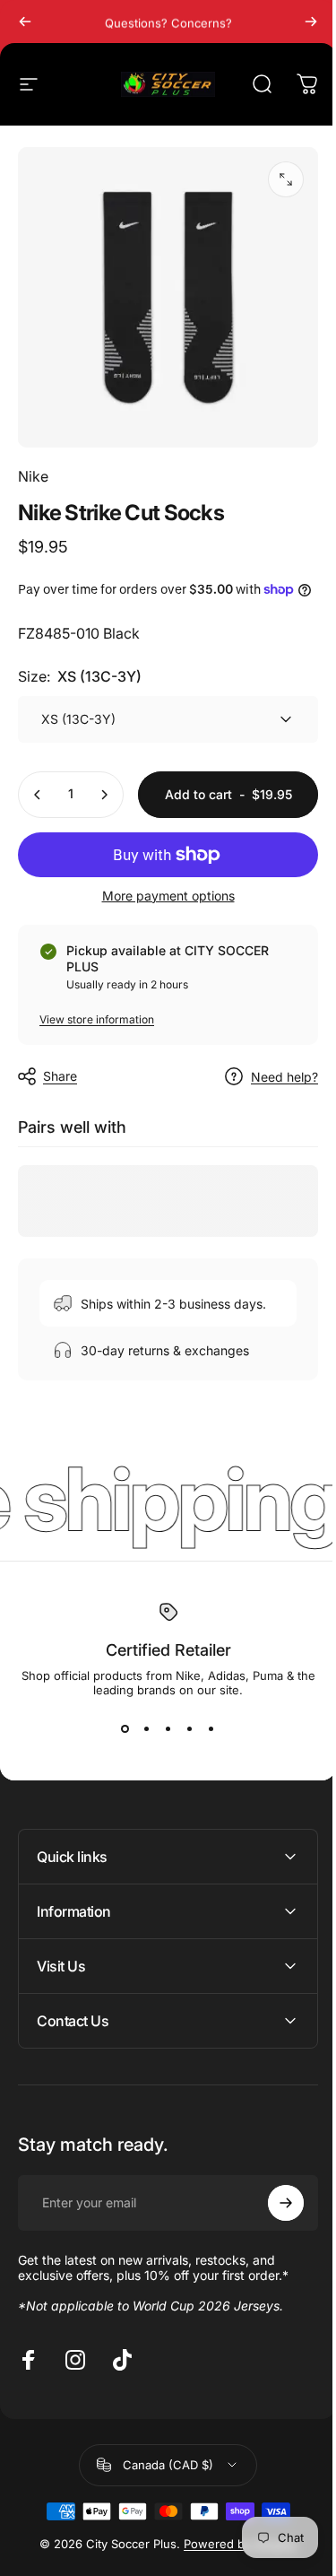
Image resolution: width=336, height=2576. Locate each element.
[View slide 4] (190, 1729)
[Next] (311, 22)
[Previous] (25, 22)
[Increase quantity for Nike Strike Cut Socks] (104, 795)
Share (60, 1076)
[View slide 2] (147, 1729)
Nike (33, 476)
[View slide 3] (168, 1729)
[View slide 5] (211, 1729)
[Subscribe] (272, 2267)
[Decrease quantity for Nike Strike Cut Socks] (38, 795)
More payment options (168, 896)
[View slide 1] (125, 1729)
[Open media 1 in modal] (286, 179)
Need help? (284, 1077)
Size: (80, 676)
